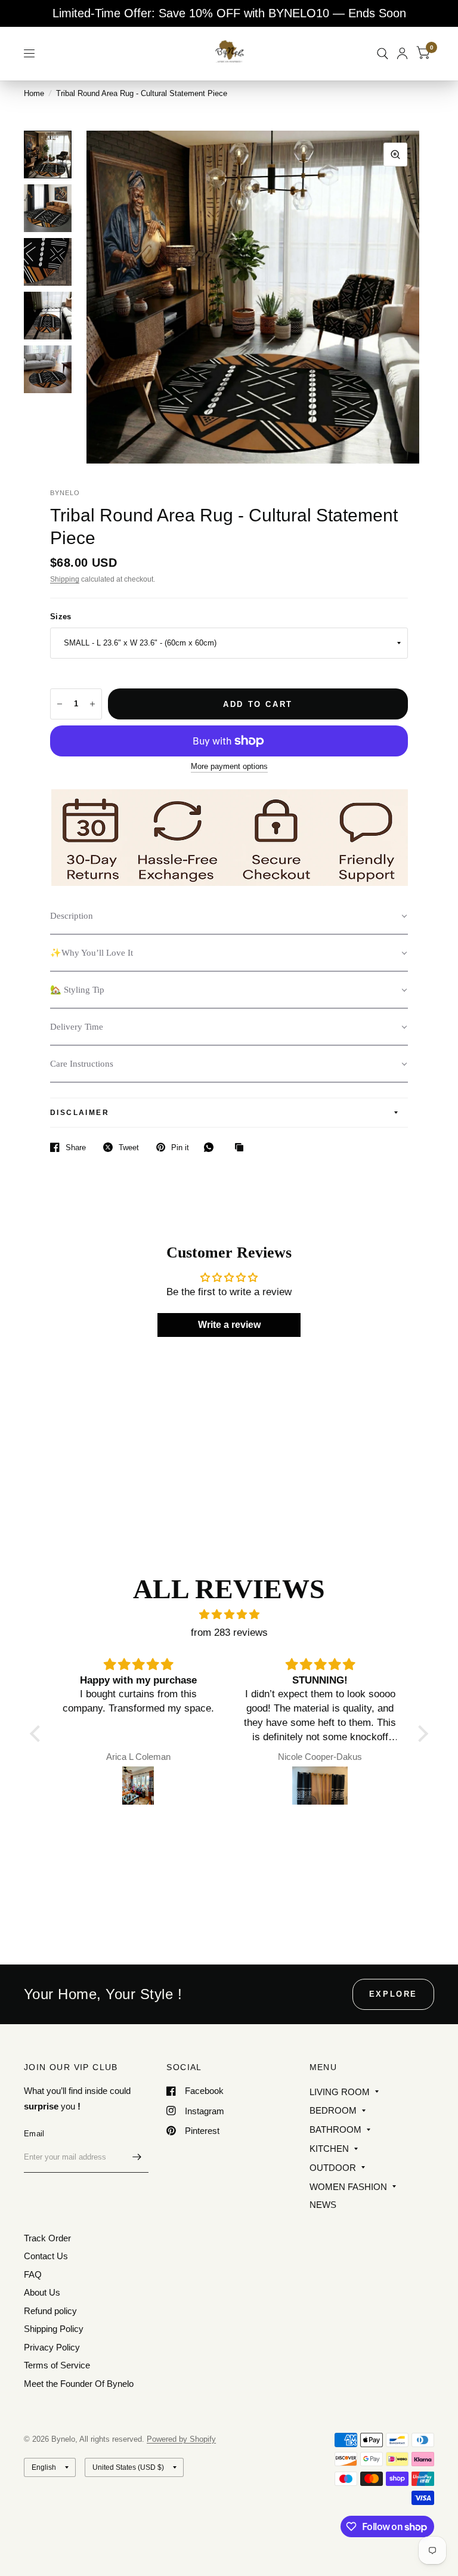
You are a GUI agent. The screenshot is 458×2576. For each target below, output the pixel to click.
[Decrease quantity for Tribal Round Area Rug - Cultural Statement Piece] (60, 704)
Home (34, 93)
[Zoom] (395, 155)
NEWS (323, 2205)
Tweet (129, 1148)
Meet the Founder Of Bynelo (79, 2384)
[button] (229, 916)
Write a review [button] (229, 1325)
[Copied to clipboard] (242, 1148)
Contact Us (46, 2256)
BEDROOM (333, 2110)
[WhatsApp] (212, 1147)
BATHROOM (335, 2129)
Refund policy (50, 2311)
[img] (229, 1615)
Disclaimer (80, 1113)
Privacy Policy (52, 2347)
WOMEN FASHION (348, 2187)
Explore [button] (393, 1994)
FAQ (33, 2274)
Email (34, 2134)
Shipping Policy (54, 2329)
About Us (42, 2292)
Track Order (47, 2238)
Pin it (180, 1148)
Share (76, 1148)
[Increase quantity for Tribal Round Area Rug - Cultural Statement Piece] (92, 704)
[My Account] (402, 53)
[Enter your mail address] (137, 2157)
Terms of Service (57, 2365)
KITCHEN (329, 2149)
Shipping (65, 579)
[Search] (383, 53)
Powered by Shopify (181, 2439)
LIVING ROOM (340, 2092)
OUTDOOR (333, 2168)
